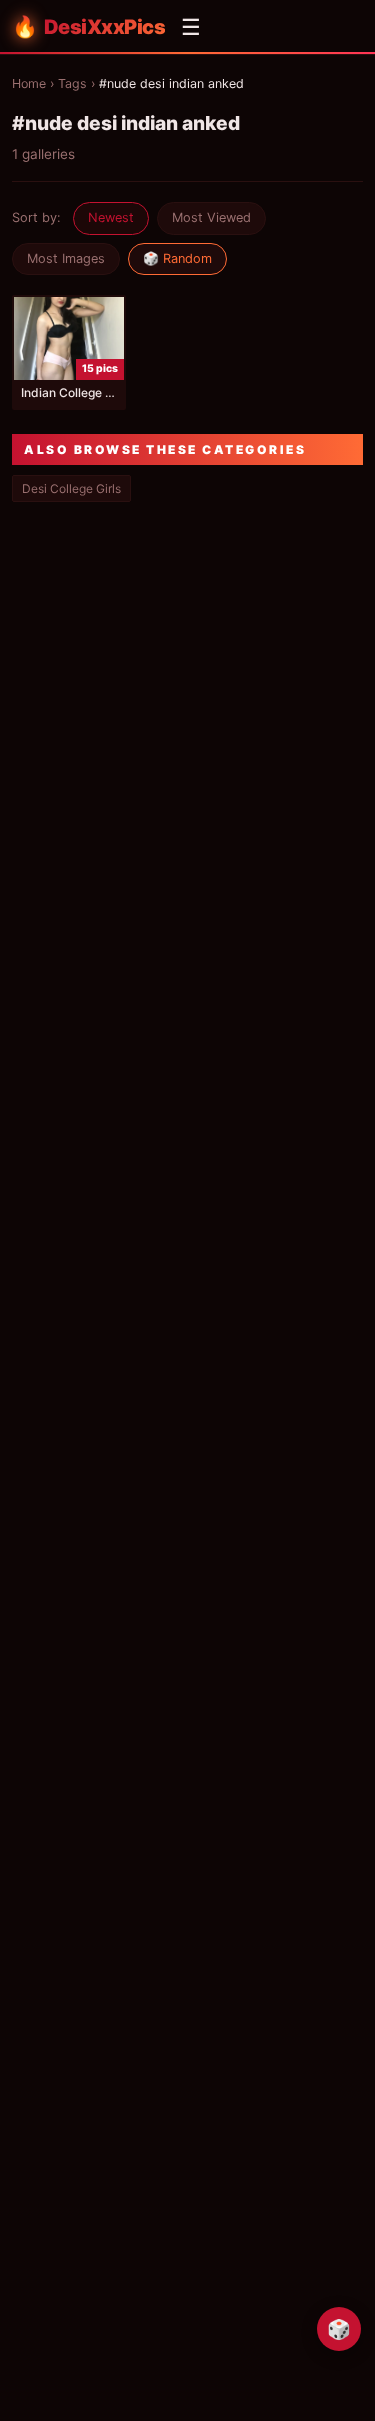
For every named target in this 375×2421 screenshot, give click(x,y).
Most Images (66, 258)
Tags (72, 83)
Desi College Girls (71, 488)
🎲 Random (177, 258)
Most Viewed (211, 217)
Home (29, 83)
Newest (111, 217)
